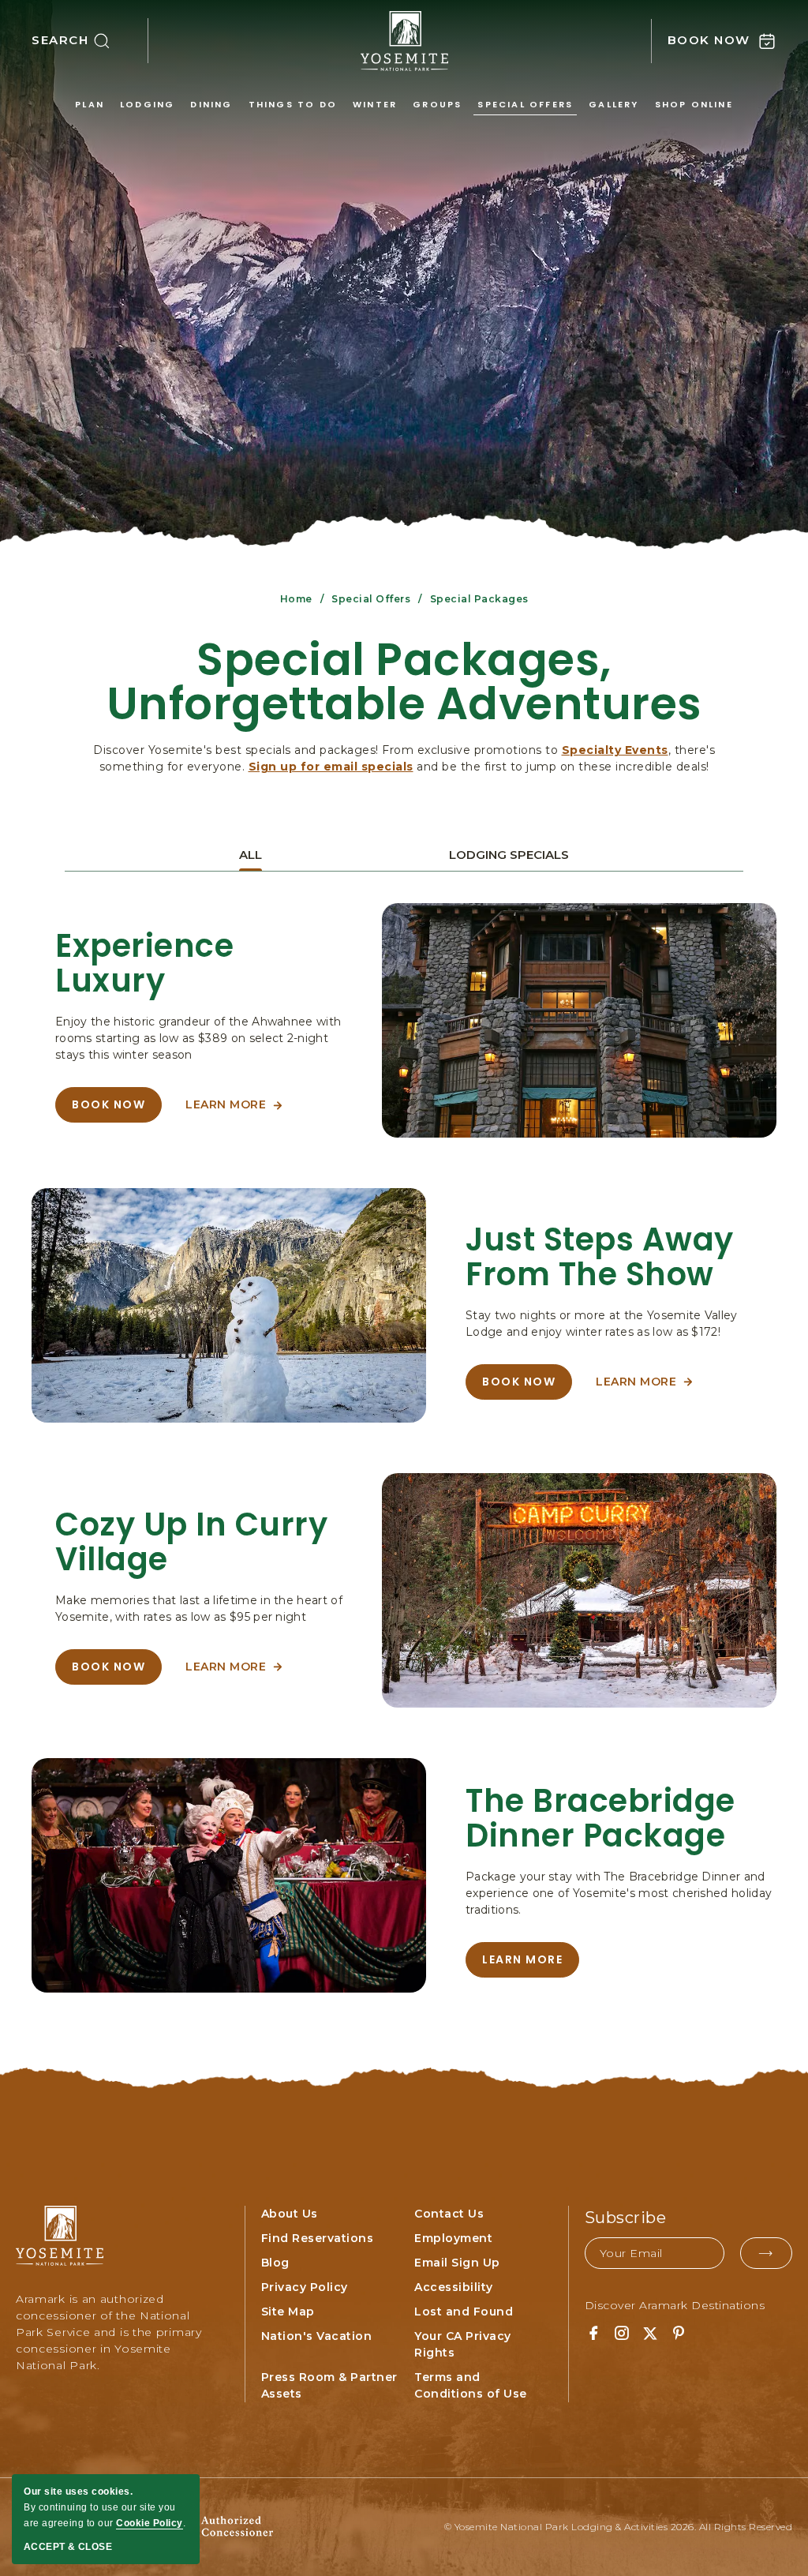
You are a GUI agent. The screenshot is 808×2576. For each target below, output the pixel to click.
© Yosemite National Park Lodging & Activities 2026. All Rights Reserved (619, 2527)
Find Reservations (318, 2238)
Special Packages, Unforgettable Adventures (404, 682)
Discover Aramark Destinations (675, 2305)
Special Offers (525, 104)
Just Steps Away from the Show (600, 1257)
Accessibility (454, 2287)
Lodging (147, 104)
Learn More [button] (234, 1110)
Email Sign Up (457, 2263)
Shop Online (694, 104)
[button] (90, 41)
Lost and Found (464, 2312)
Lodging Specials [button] (509, 855)
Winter (375, 104)
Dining (211, 104)
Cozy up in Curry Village (191, 1542)
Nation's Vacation (317, 2336)
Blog (275, 2263)
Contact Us (449, 2214)
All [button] (251, 855)
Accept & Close (68, 2547)
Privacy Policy (305, 2287)
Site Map (288, 2312)
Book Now (117, 1110)
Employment (453, 2238)
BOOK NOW (523, 1387)
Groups (437, 104)
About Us (290, 2214)
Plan (90, 104)
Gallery (613, 104)
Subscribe (626, 2218)
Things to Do (293, 104)
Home (296, 599)
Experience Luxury (144, 963)
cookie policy (150, 2523)
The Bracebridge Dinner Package (600, 1818)
